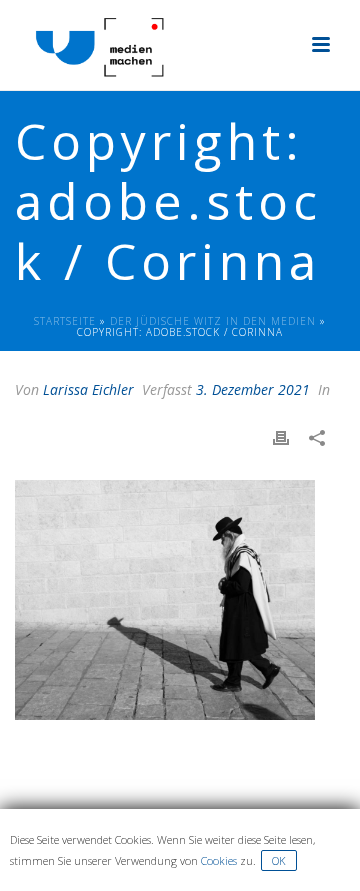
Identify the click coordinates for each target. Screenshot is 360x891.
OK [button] (279, 860)
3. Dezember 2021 (253, 389)
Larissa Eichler (88, 389)
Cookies (219, 860)
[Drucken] (291, 437)
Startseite (65, 321)
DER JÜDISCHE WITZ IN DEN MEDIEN (213, 321)
